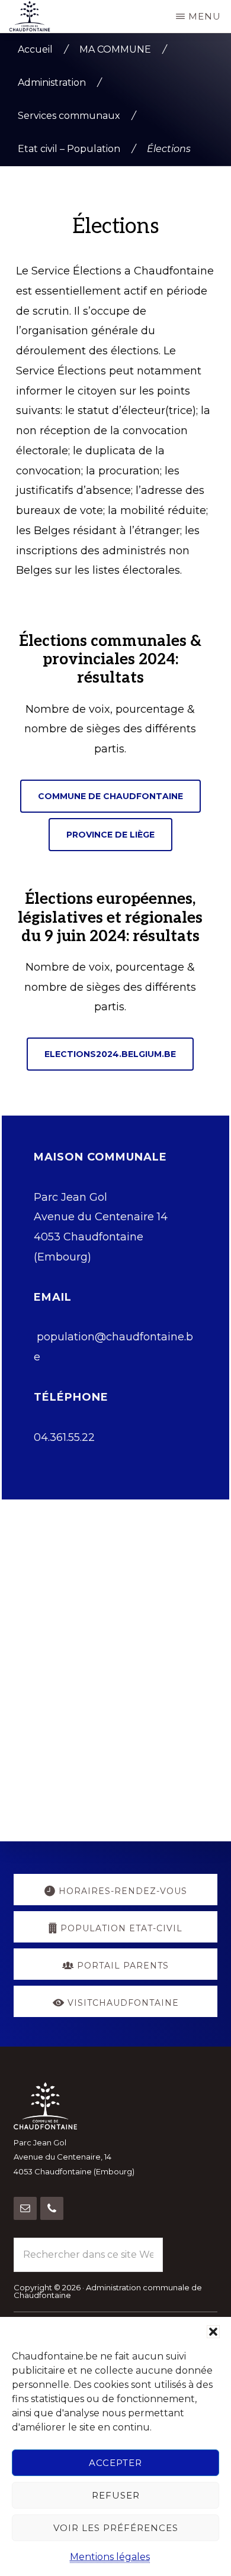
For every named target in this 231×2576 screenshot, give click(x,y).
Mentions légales (110, 2557)
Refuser (116, 2495)
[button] (213, 2332)
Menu (205, 16)
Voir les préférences (116, 2528)
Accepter (115, 2463)
